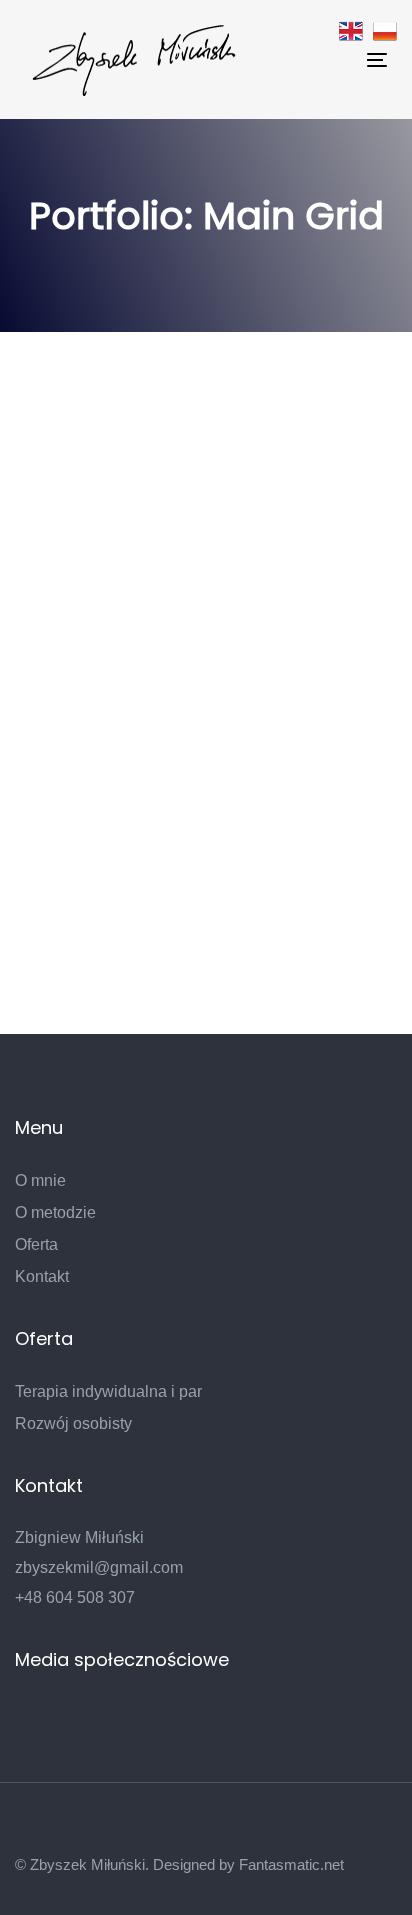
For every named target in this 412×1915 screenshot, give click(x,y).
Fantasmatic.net (291, 1864)
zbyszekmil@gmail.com (99, 1567)
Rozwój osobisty (73, 1423)
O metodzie (55, 1212)
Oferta (36, 1244)
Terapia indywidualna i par (108, 1391)
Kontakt (42, 1276)
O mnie (40, 1180)
